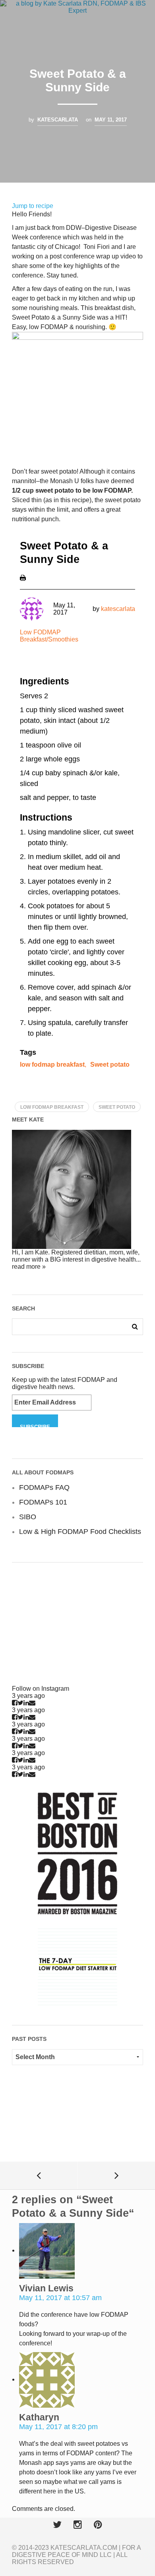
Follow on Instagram (41, 1689)
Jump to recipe (33, 206)
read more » (29, 1267)
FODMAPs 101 (43, 1502)
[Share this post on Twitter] (20, 1703)
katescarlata (58, 120)
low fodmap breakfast (52, 1065)
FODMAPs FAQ (44, 1487)
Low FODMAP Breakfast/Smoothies (49, 636)
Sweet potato (110, 1065)
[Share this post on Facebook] (15, 1703)
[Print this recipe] (23, 577)
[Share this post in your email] (32, 1703)
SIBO (28, 1517)
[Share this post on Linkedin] (26, 1703)
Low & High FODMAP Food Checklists (80, 1532)
